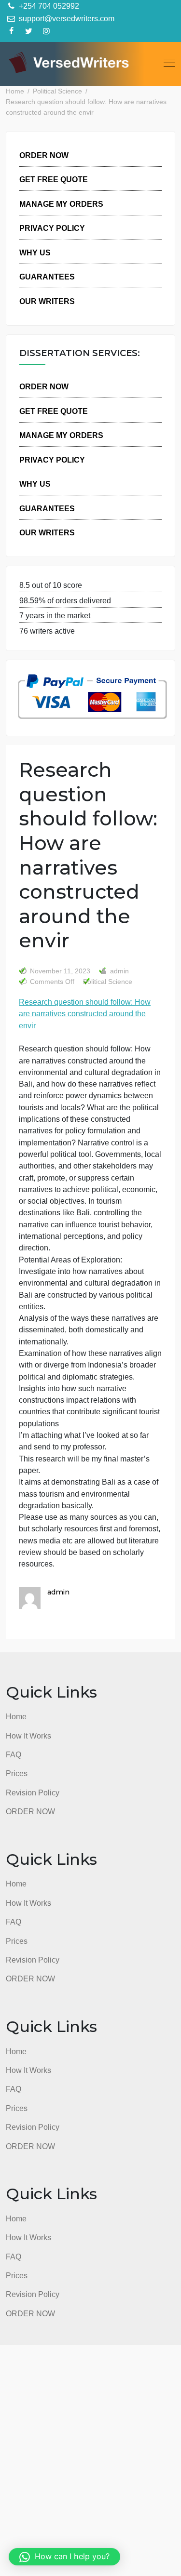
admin (118, 971)
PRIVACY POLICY (52, 228)
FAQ (14, 1754)
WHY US (35, 252)
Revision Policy (33, 1793)
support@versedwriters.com (66, 18)
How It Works (28, 1736)
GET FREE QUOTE (54, 179)
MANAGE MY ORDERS (61, 204)
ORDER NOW (44, 155)
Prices (17, 1773)
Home (16, 1716)
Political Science (108, 982)
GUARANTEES (47, 277)
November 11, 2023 (60, 971)
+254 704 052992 (48, 6)
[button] (64, 2557)
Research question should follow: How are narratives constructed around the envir (85, 1014)
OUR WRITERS (47, 301)
